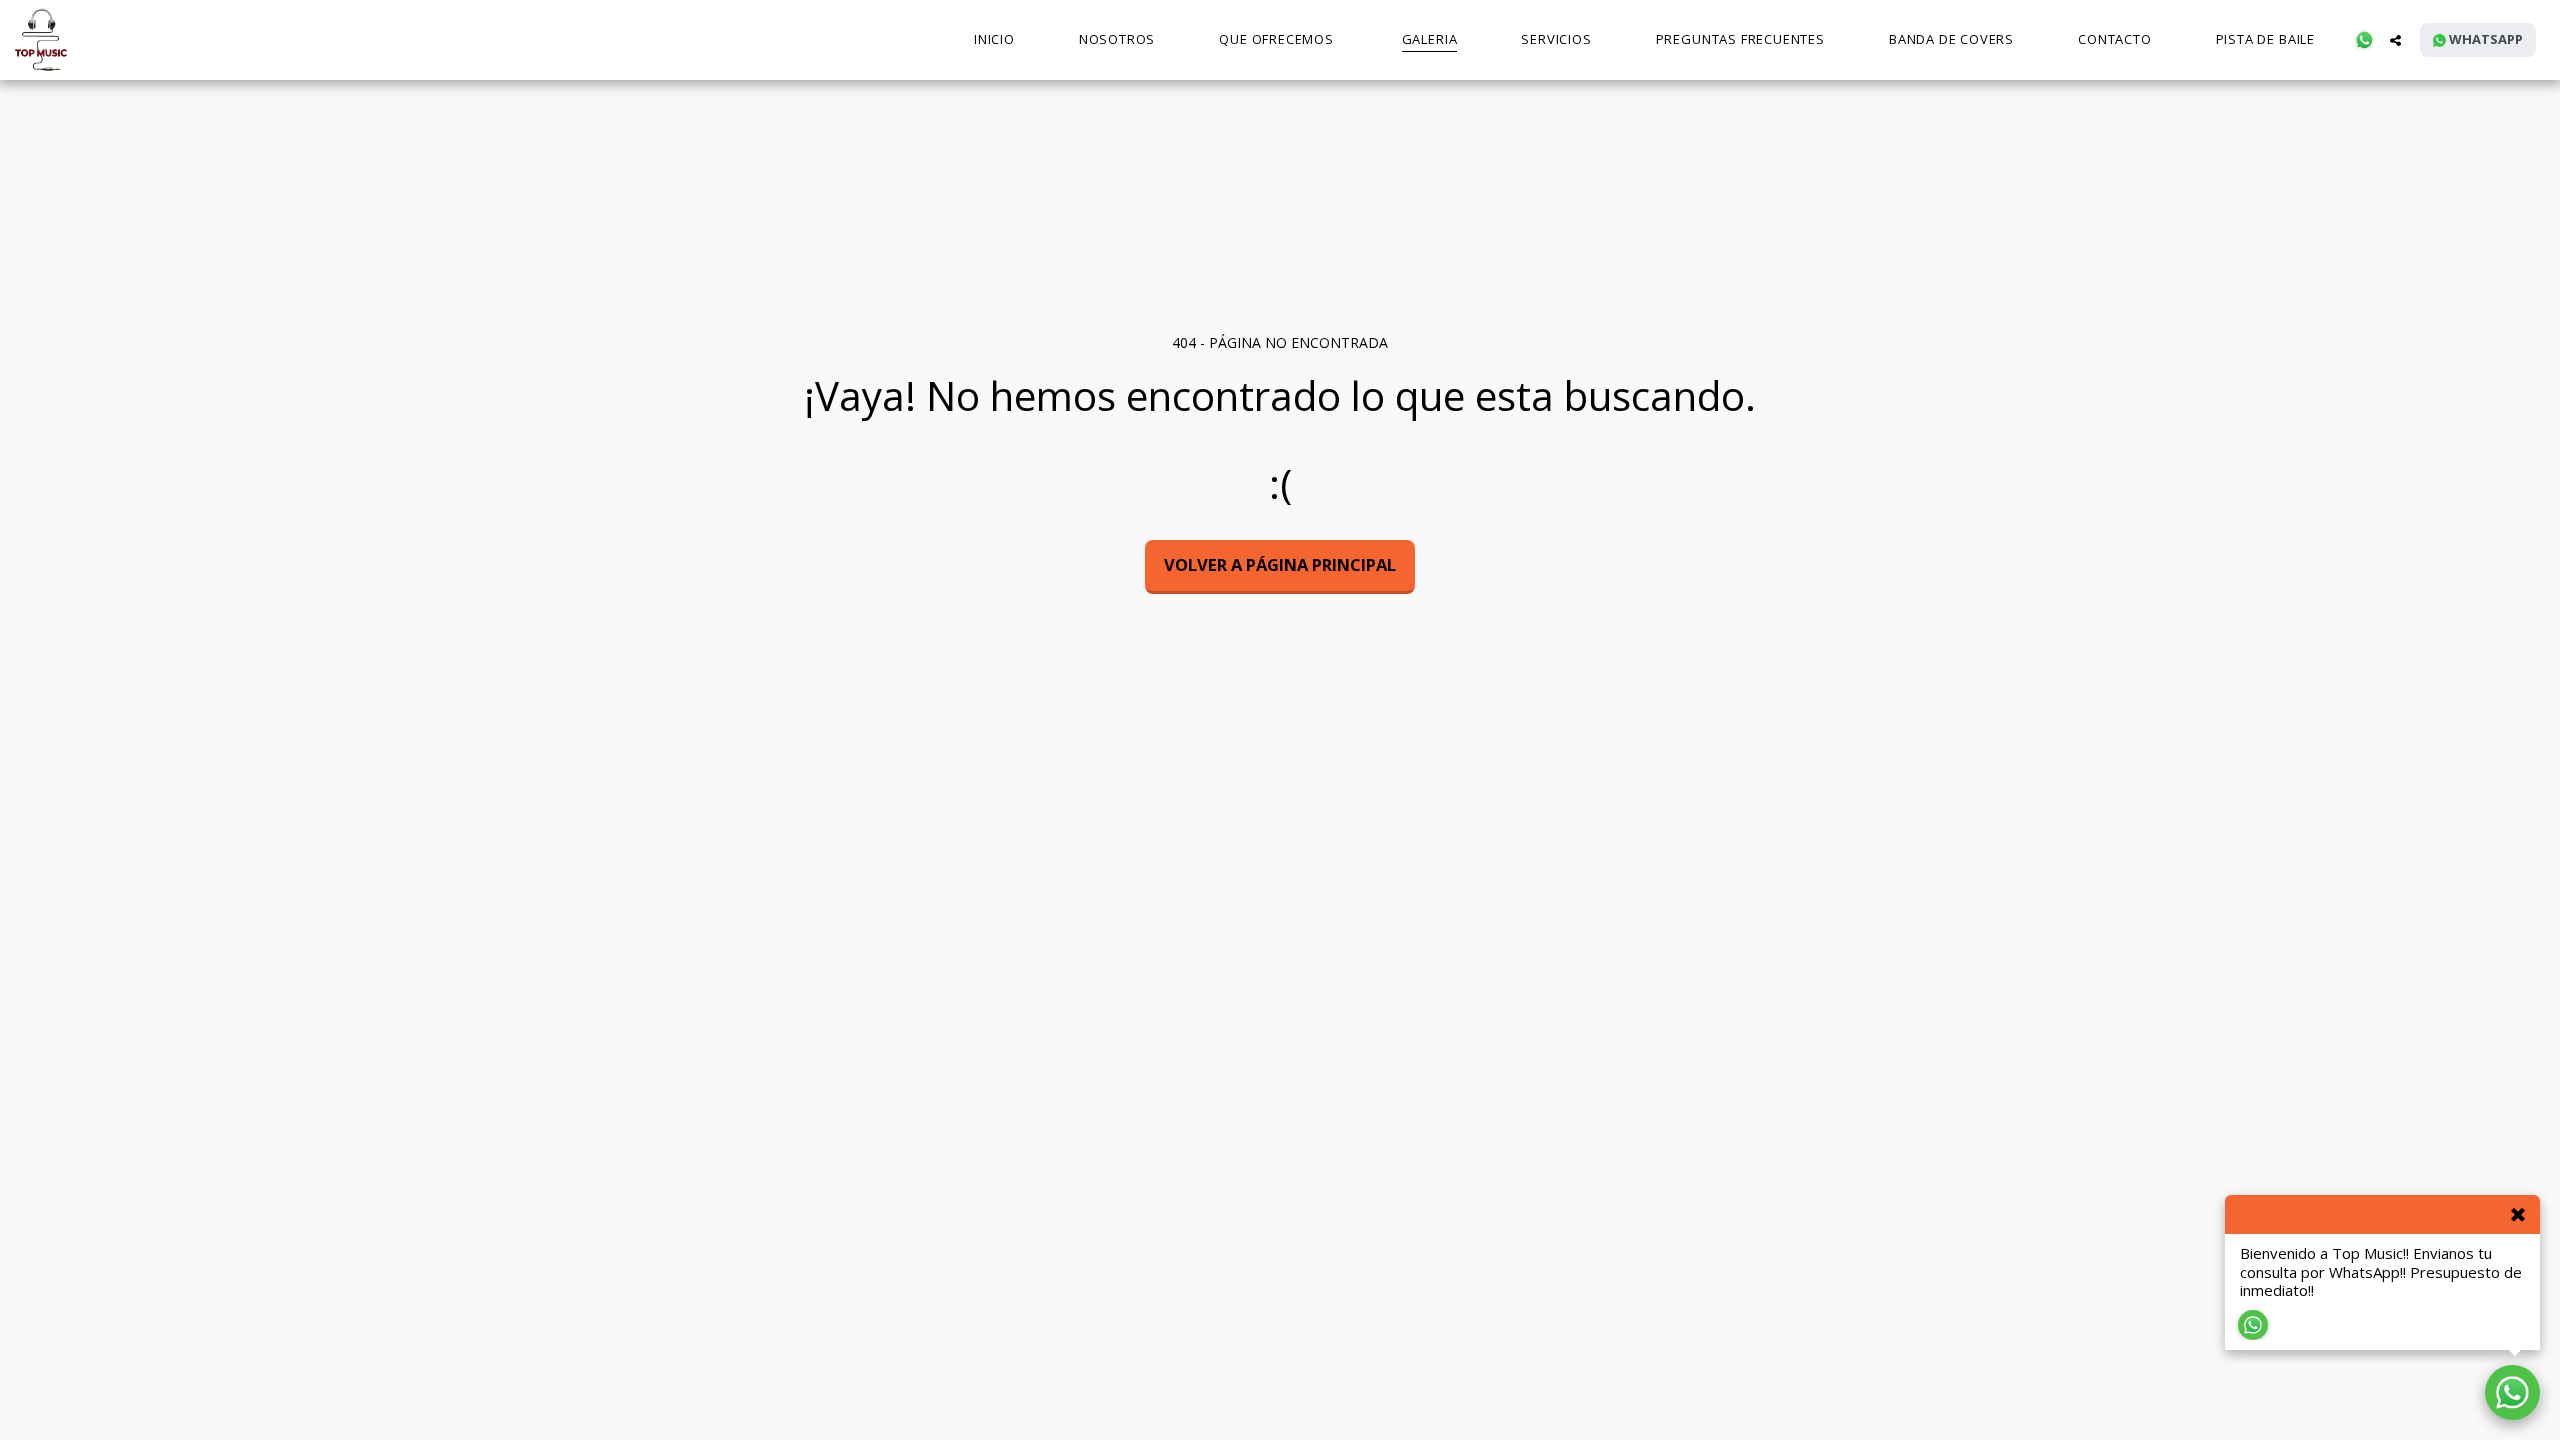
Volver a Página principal (1280, 564)
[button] (2364, 39)
